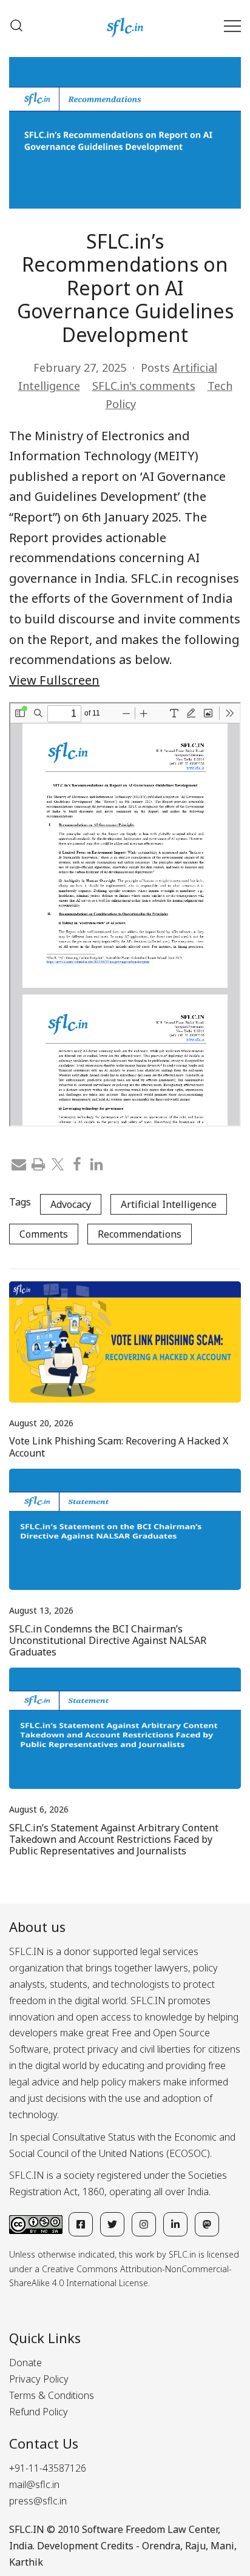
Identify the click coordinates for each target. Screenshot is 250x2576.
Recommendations (140, 1234)
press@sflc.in (38, 2501)
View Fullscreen (54, 680)
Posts (155, 367)
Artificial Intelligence (169, 1204)
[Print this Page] (38, 1163)
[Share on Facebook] (77, 1163)
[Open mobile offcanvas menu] (232, 26)
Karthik (26, 2562)
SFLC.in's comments (144, 386)
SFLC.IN (27, 2529)
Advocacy (71, 1204)
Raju (195, 2546)
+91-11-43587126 (48, 2468)
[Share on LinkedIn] (96, 1163)
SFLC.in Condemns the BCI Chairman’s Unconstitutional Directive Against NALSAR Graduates (108, 1640)
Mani (222, 2546)
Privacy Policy (39, 2379)
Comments (44, 1234)
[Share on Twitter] (58, 1163)
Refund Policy (39, 2412)
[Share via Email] (19, 1163)
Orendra (161, 2546)
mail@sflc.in (34, 2484)
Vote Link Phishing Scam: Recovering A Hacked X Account (119, 1447)
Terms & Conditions (52, 2395)
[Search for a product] (16, 25)
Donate (25, 2363)
